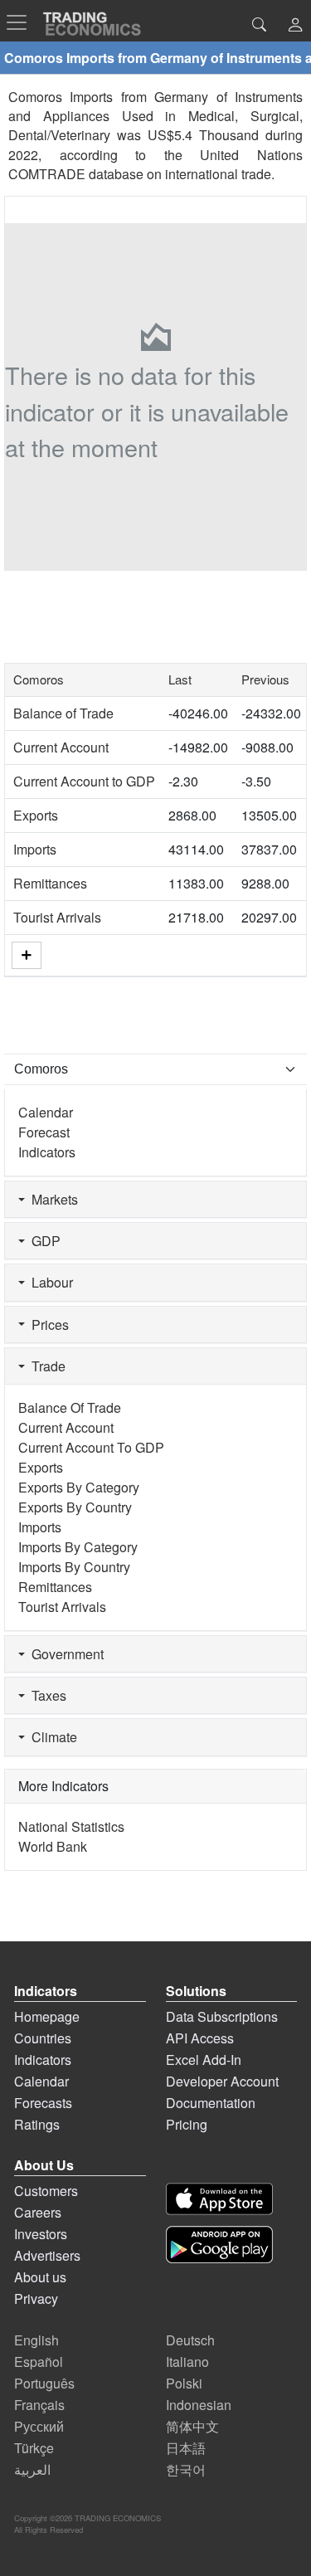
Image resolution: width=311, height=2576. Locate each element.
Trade (45, 1366)
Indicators (47, 1152)
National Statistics (71, 1826)
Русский (39, 2426)
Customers (46, 2191)
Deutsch (190, 2340)
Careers (38, 2212)
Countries (43, 2038)
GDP (43, 1241)
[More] (27, 955)
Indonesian (199, 2405)
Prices (47, 1325)
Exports (36, 815)
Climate (51, 1737)
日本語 (186, 2448)
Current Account (61, 747)
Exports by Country (75, 1507)
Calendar (46, 1112)
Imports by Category (78, 1547)
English (36, 2340)
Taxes (46, 1695)
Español (39, 2362)
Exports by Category (79, 1487)
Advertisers (47, 2255)
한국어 (186, 2469)
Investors (41, 2234)
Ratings (37, 2124)
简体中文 (192, 2426)
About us (40, 2277)
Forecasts (43, 2103)
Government (64, 1654)
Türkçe (34, 2448)
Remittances (50, 883)
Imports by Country (74, 1567)
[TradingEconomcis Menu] (22, 22)
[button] (295, 26)
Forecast (44, 1132)
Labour (49, 1282)
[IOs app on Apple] (219, 2199)
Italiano (187, 2362)
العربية (32, 2469)
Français (39, 2405)
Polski (184, 2383)
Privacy (36, 2298)
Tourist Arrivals (57, 917)
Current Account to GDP (84, 781)
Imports (35, 849)
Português (44, 2383)
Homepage (47, 2016)
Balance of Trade (63, 713)
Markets (51, 1199)
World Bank (53, 1846)
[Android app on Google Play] (219, 2245)
